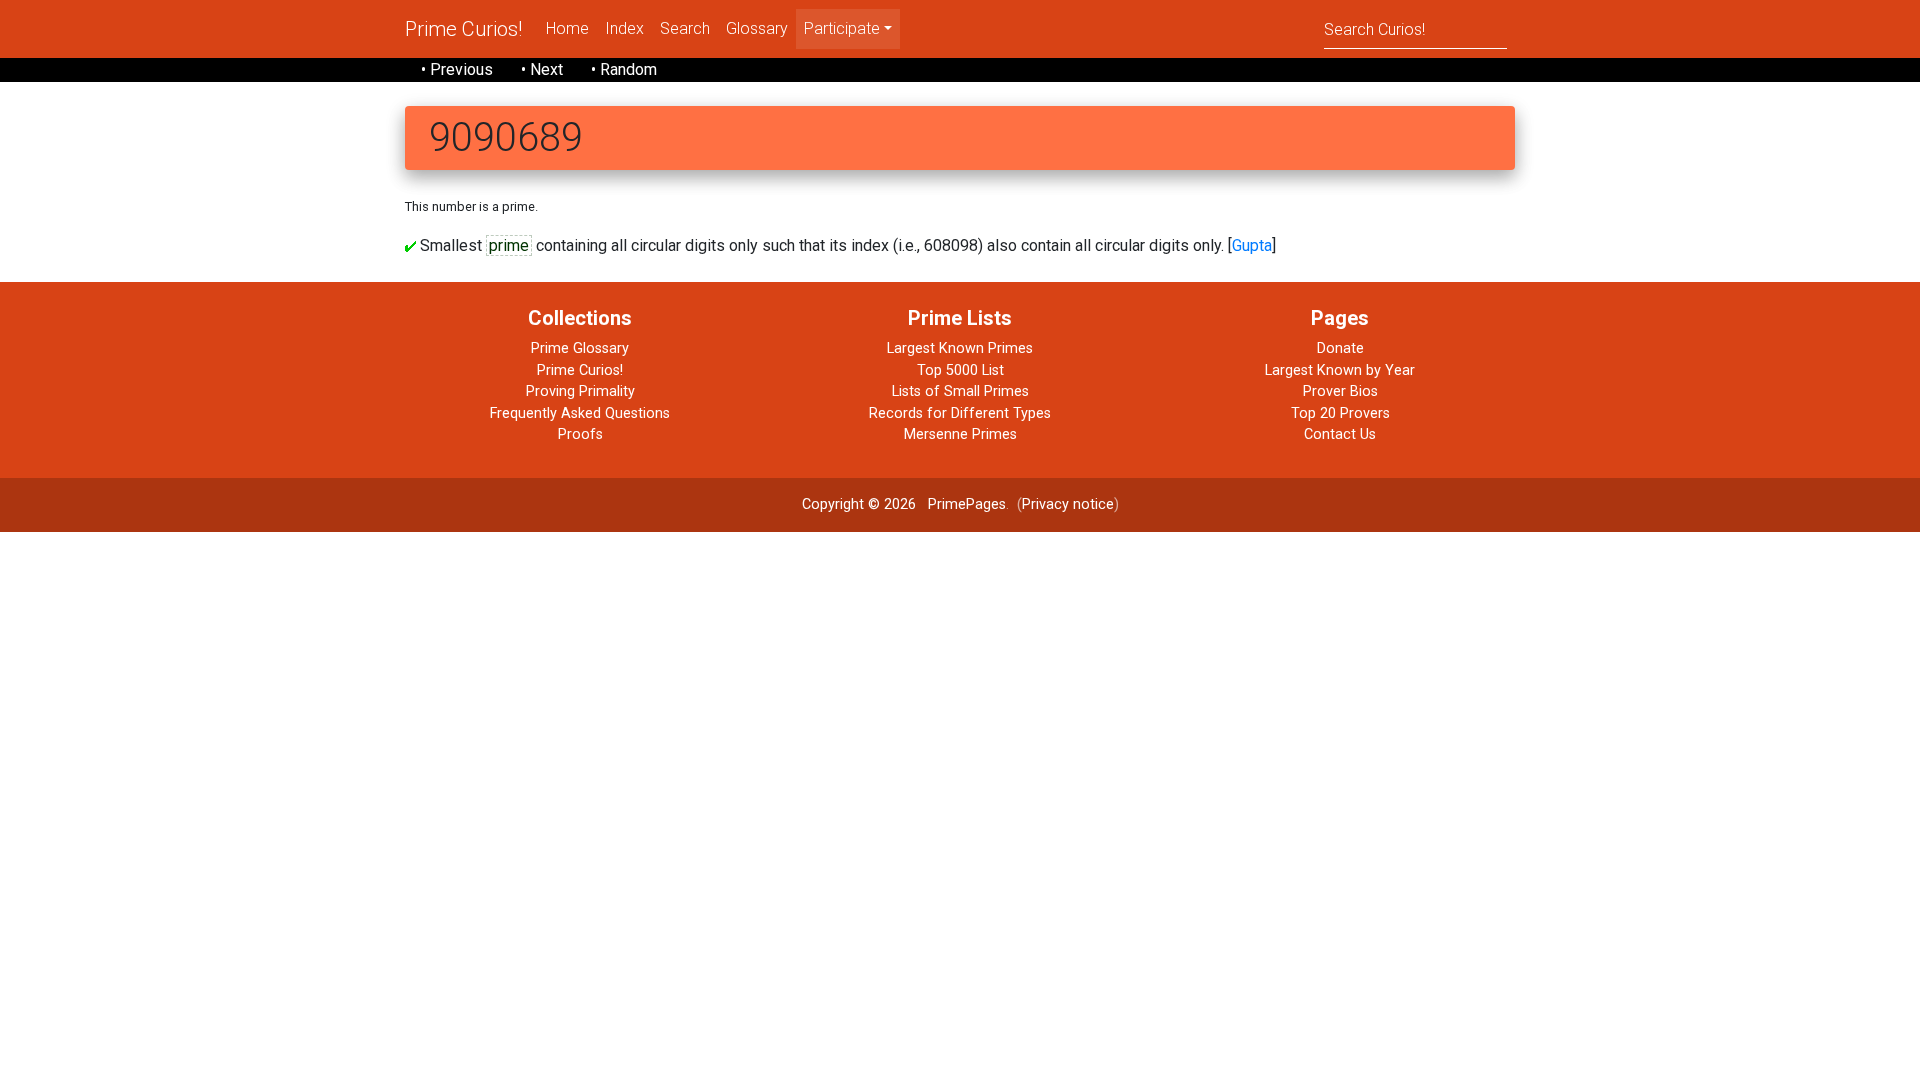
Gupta (1252, 245)
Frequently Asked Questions (580, 413)
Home (567, 28)
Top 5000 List (960, 370)
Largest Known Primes (960, 348)
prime (509, 245)
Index (624, 28)
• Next (542, 69)
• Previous (457, 69)
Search (685, 28)
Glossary (757, 28)
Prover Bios (1340, 391)
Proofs (580, 434)
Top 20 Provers (1340, 413)
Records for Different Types (960, 413)
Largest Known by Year (1340, 370)
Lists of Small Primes (960, 391)
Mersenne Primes (960, 434)
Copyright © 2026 (859, 504)
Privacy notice (1068, 504)
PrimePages (967, 504)
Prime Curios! (463, 29)
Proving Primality (580, 391)
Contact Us (1340, 434)
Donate (1340, 348)
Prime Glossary (580, 348)
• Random (624, 69)
